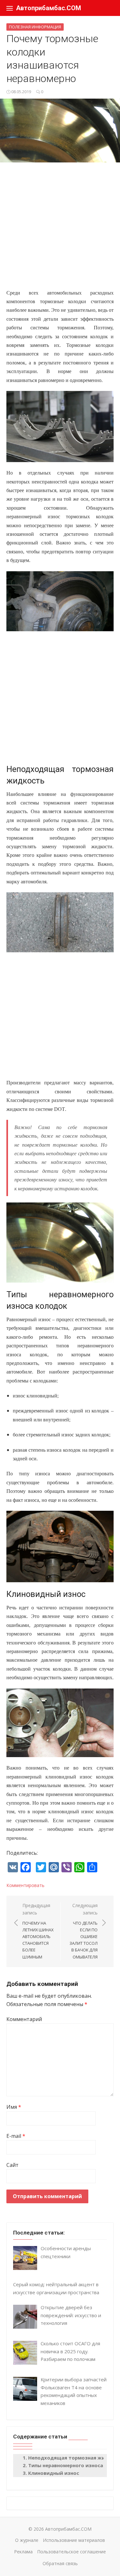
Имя (14, 2107)
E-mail (16, 2136)
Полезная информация (35, 27)
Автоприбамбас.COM (48, 8)
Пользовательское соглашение (72, 2552)
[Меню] (10, 8)
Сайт (12, 2165)
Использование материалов (74, 2540)
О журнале (27, 2540)
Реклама (23, 2552)
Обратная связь (60, 2563)
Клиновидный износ (54, 2473)
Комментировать (25, 1885)
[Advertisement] (60, 229)
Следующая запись (84, 1931)
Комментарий (24, 2019)
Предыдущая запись (38, 1931)
